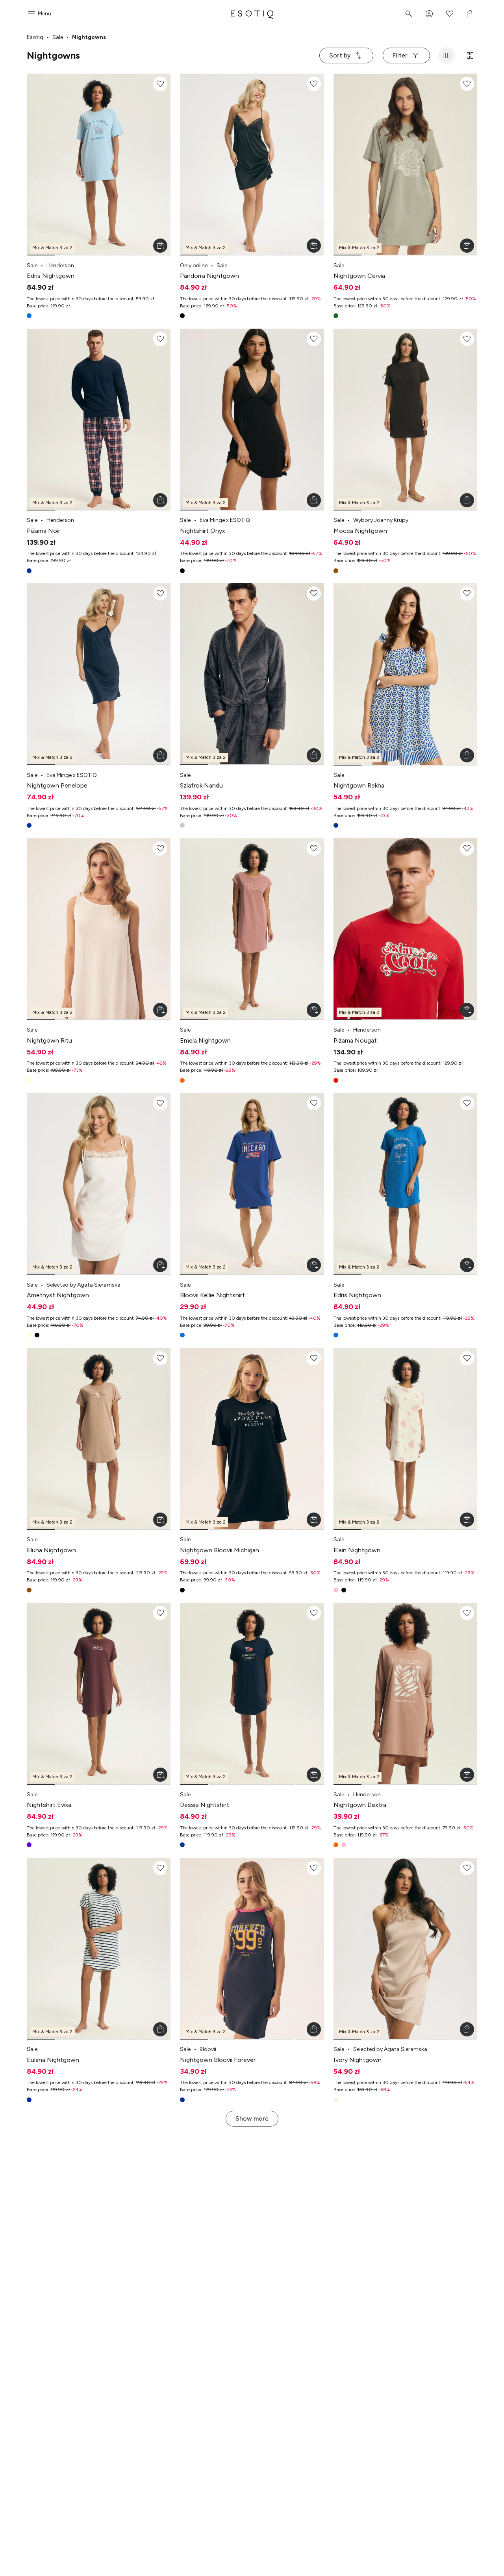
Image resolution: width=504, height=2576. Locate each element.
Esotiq (35, 37)
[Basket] (470, 14)
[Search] (409, 14)
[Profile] (429, 14)
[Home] (252, 14)
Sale (58, 37)
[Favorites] (450, 14)
